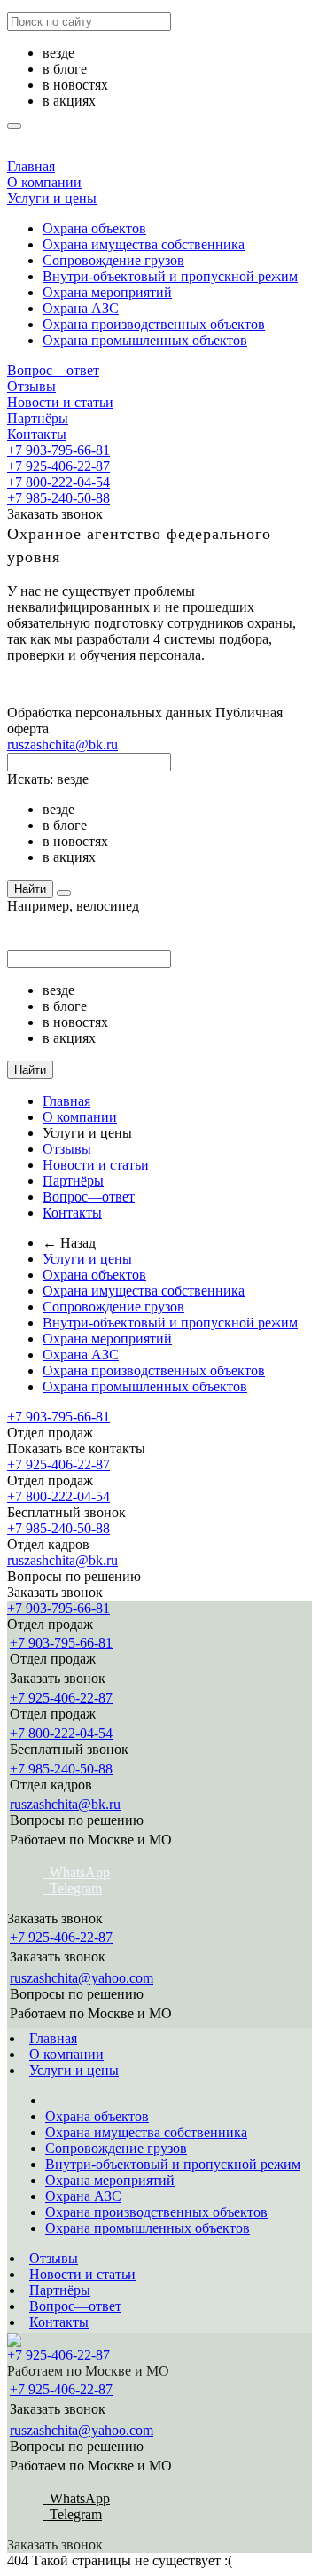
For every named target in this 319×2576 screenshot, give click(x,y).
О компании (44, 182)
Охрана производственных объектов (154, 324)
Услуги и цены (52, 198)
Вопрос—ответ (53, 370)
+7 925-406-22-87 (58, 466)
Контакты (37, 434)
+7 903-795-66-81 (58, 450)
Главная (31, 166)
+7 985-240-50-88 (58, 498)
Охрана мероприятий (107, 292)
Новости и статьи (60, 402)
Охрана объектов (94, 228)
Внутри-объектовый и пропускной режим (170, 276)
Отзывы (31, 386)
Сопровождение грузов (113, 260)
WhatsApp (76, 1872)
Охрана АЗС (81, 308)
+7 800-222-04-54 (58, 482)
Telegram (72, 1888)
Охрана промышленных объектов (145, 340)
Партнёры (38, 418)
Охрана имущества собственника (144, 244)
